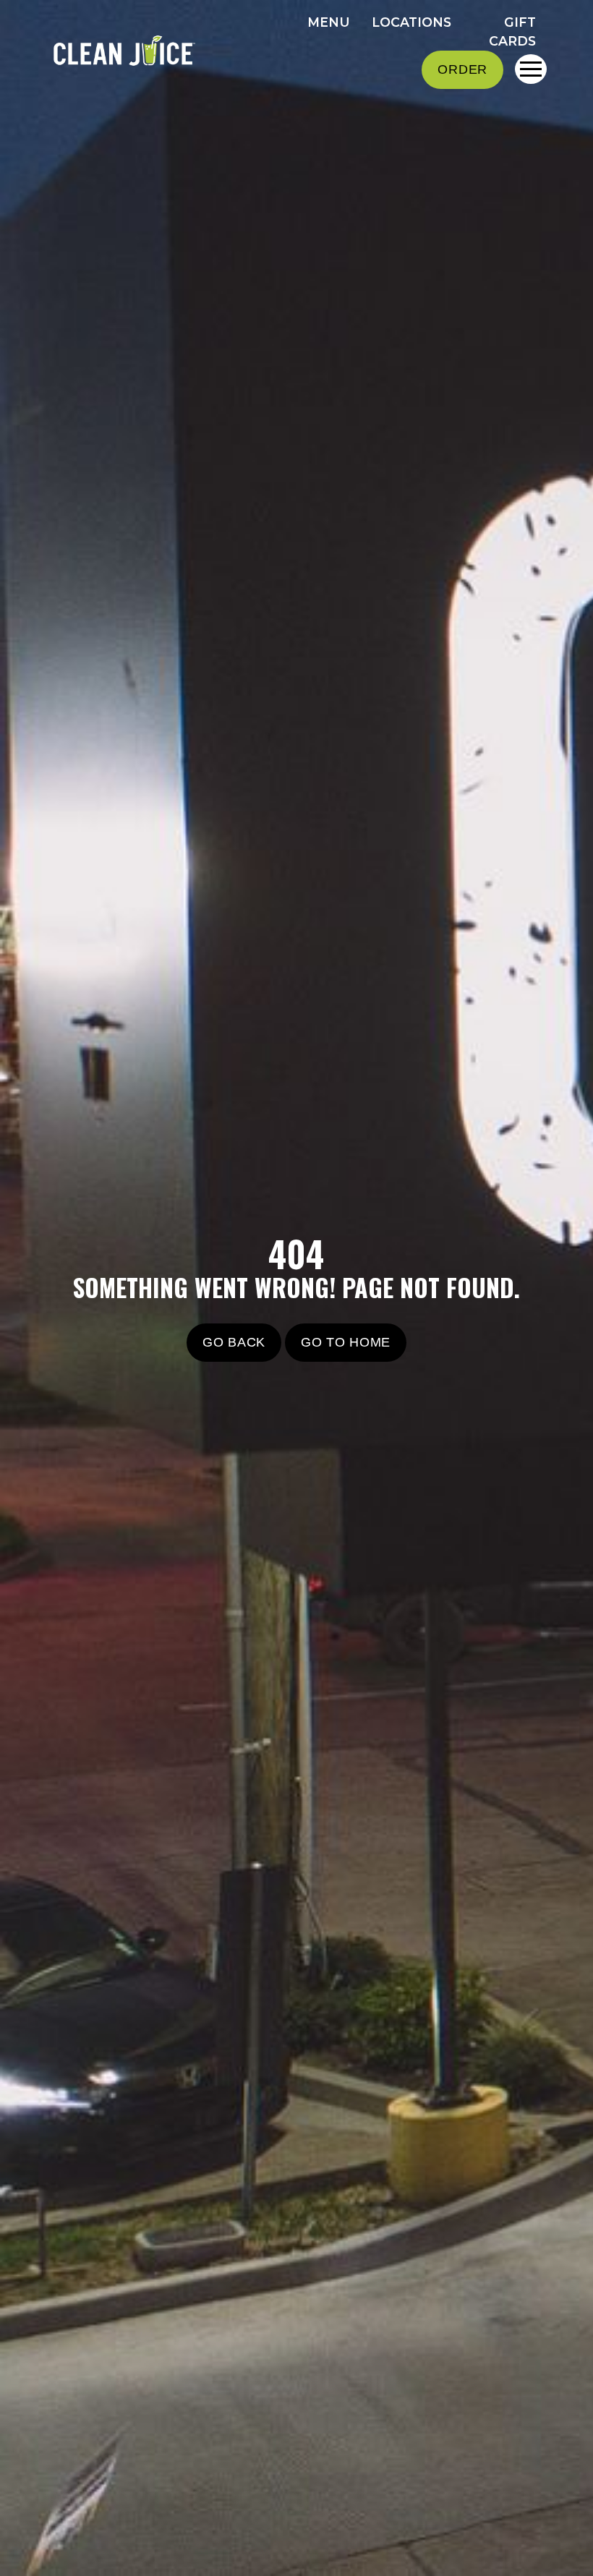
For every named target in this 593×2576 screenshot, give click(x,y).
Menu (329, 22)
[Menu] (531, 69)
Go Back (234, 1342)
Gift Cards (512, 32)
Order (462, 69)
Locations (411, 22)
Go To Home (346, 1342)
